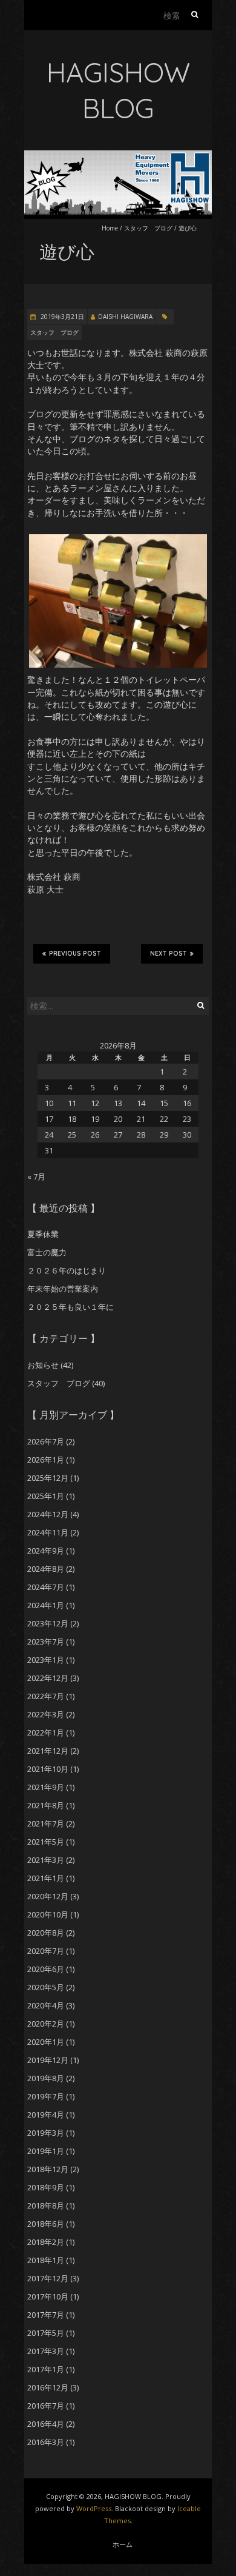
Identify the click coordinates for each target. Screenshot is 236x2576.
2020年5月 (46, 1987)
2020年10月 (48, 1914)
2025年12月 (48, 1478)
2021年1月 (46, 1878)
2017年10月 (48, 2296)
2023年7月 (46, 1642)
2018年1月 (46, 2260)
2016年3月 (46, 2442)
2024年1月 (46, 1605)
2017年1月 (46, 2369)
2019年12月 (48, 2060)
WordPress (94, 2508)
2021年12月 (48, 1751)
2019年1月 (46, 2151)
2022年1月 (46, 1732)
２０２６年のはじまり (67, 1270)
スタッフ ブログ (148, 228)
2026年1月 (46, 1460)
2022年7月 (46, 1696)
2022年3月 (46, 1714)
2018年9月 (46, 2187)
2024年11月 (48, 1532)
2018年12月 (48, 2169)
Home (110, 228)
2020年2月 (46, 2024)
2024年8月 (46, 1569)
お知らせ (43, 1365)
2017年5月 (46, 2333)
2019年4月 (46, 2115)
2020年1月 (46, 2042)
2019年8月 (46, 2078)
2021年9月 (46, 1787)
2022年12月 (48, 1678)
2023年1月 (46, 1660)
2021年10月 (48, 1769)
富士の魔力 (47, 1252)
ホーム (123, 2544)
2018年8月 (46, 2205)
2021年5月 (46, 1842)
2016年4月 (46, 2424)
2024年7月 (46, 1587)
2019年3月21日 (61, 317)
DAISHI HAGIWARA (125, 317)
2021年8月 (46, 1805)
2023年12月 (48, 1623)
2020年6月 (46, 1969)
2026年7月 (46, 1441)
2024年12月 (48, 1514)
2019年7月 (46, 2096)
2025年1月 (46, 1496)
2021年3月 (46, 1860)
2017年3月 (46, 2351)
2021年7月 (46, 1823)
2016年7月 (46, 2406)
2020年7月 (46, 1951)
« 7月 (36, 1176)
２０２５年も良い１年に (70, 1307)
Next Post (169, 954)
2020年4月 (46, 2005)
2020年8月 (46, 1933)
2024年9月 (46, 1551)
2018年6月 (46, 2224)
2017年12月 (48, 2278)
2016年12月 (48, 2387)
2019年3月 (46, 2133)
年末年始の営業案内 (63, 1289)
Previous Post (75, 954)
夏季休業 (43, 1234)
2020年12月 (48, 1896)
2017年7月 (46, 2315)
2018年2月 (46, 2242)
